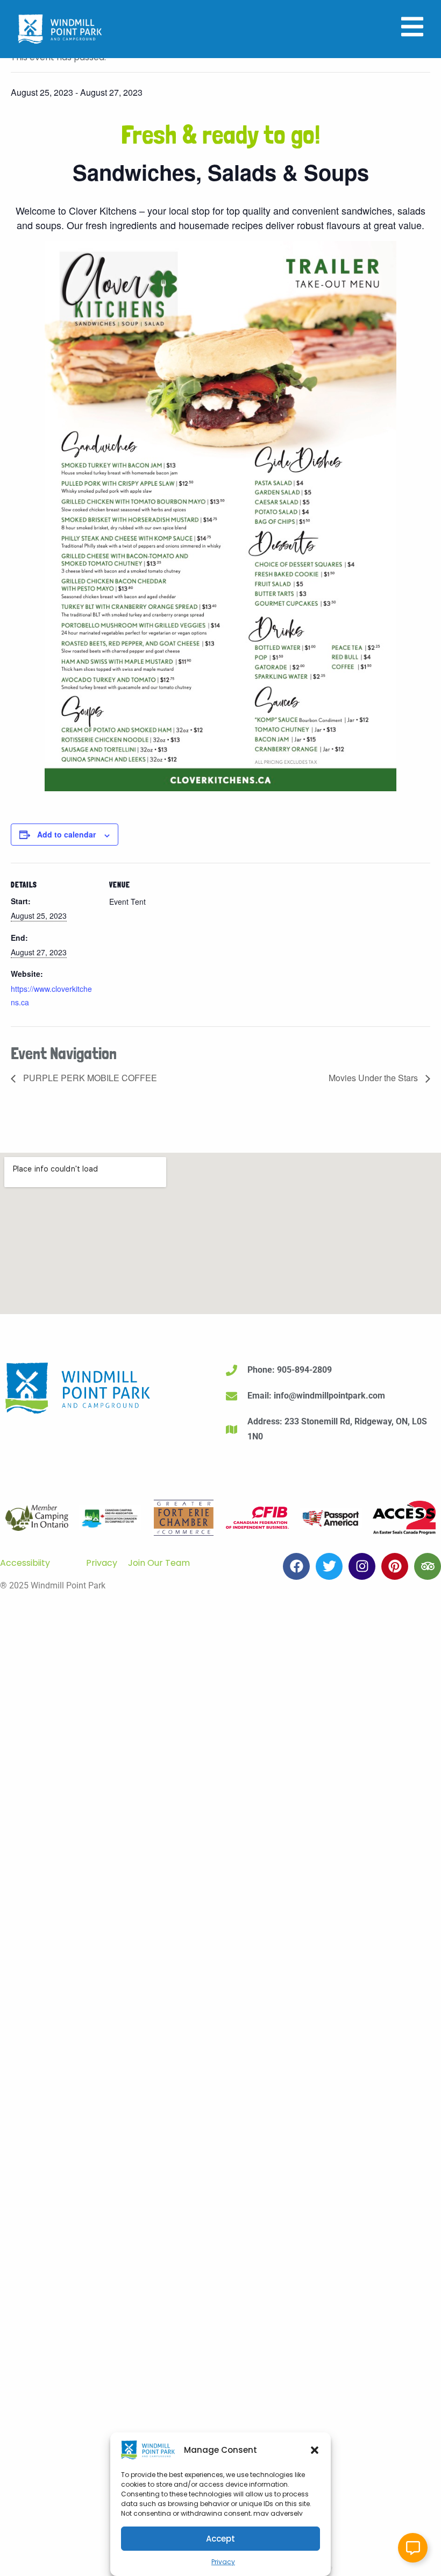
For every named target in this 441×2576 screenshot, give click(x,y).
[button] (315, 2450)
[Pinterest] (395, 1566)
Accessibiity (25, 1563)
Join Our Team (159, 1563)
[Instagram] (362, 1566)
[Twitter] (329, 1566)
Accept (220, 2539)
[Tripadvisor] (428, 1566)
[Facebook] (296, 1566)
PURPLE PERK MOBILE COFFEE (89, 1078)
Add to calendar (66, 834)
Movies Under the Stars (374, 1078)
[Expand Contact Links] (413, 2548)
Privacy (223, 2562)
